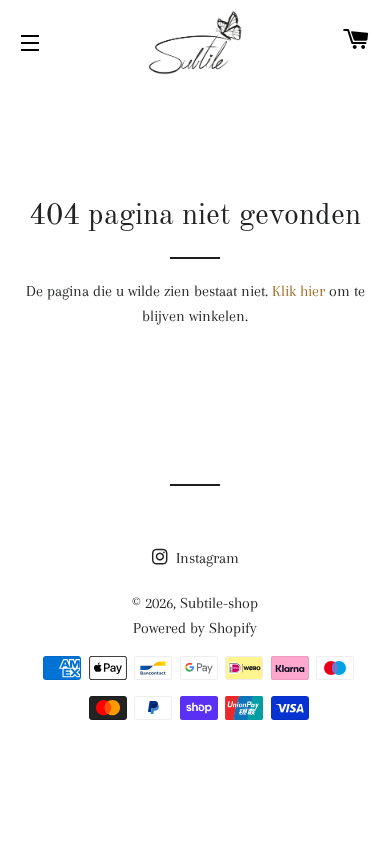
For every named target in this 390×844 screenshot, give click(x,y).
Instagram (205, 558)
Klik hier (298, 291)
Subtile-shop (219, 603)
